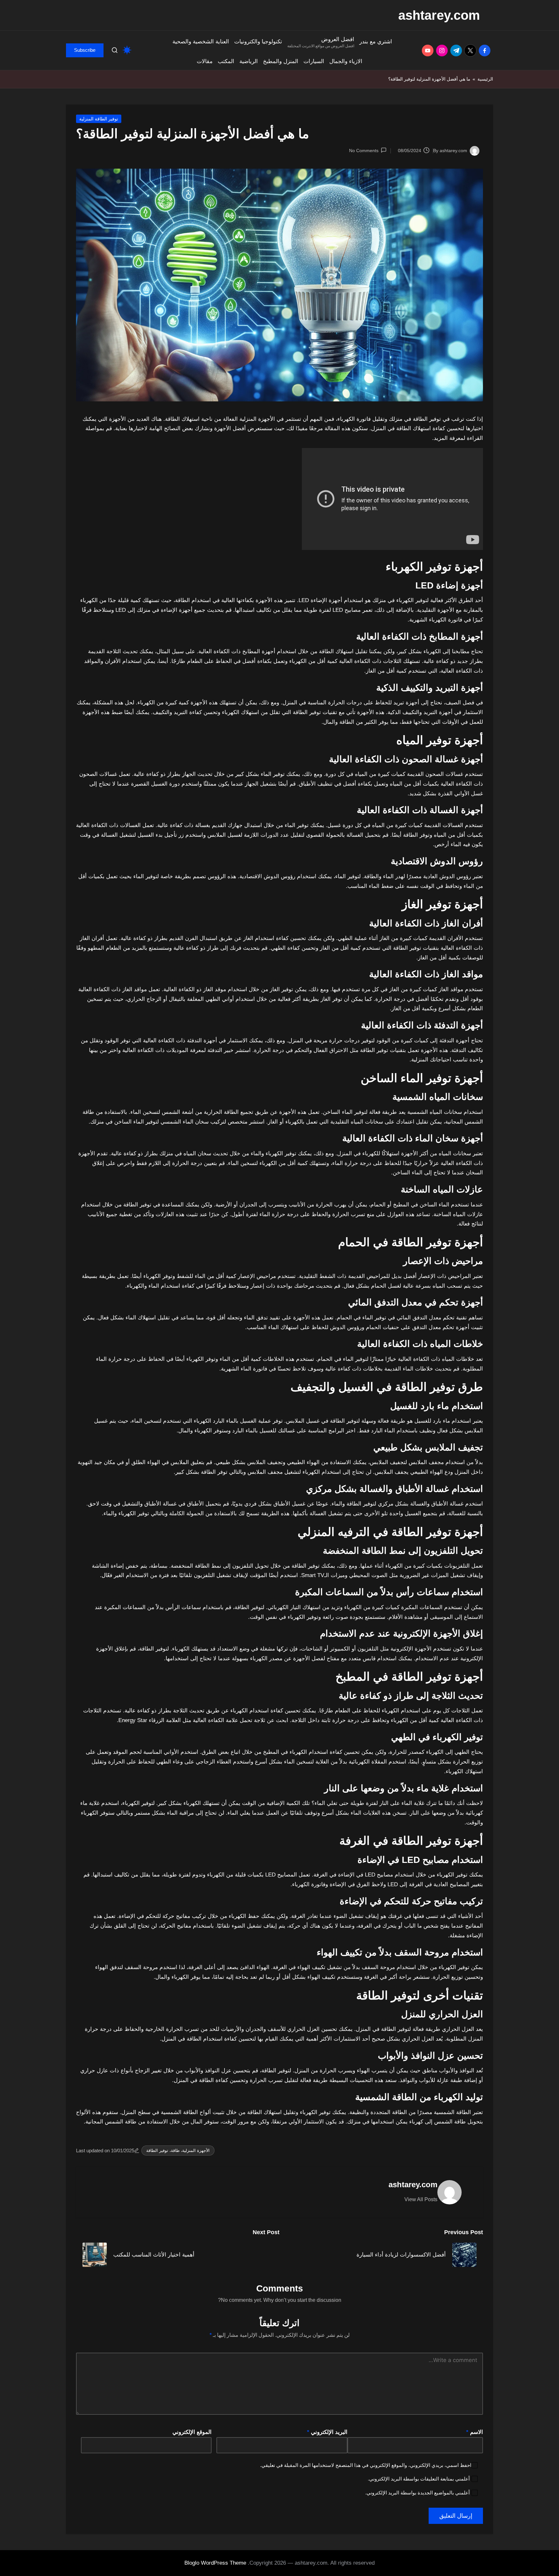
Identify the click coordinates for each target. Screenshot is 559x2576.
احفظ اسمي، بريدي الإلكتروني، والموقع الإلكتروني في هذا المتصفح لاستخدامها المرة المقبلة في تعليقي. (366, 2465)
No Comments (364, 151)
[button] (85, 50)
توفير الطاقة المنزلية (99, 119)
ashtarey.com (439, 15)
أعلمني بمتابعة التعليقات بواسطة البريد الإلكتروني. (419, 2479)
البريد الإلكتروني (327, 2432)
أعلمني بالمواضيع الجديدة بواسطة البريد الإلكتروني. (417, 2493)
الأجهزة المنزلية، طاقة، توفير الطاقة (178, 2150)
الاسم (475, 2432)
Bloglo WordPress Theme (215, 2563)
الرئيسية (485, 79)
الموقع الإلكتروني (192, 2432)
